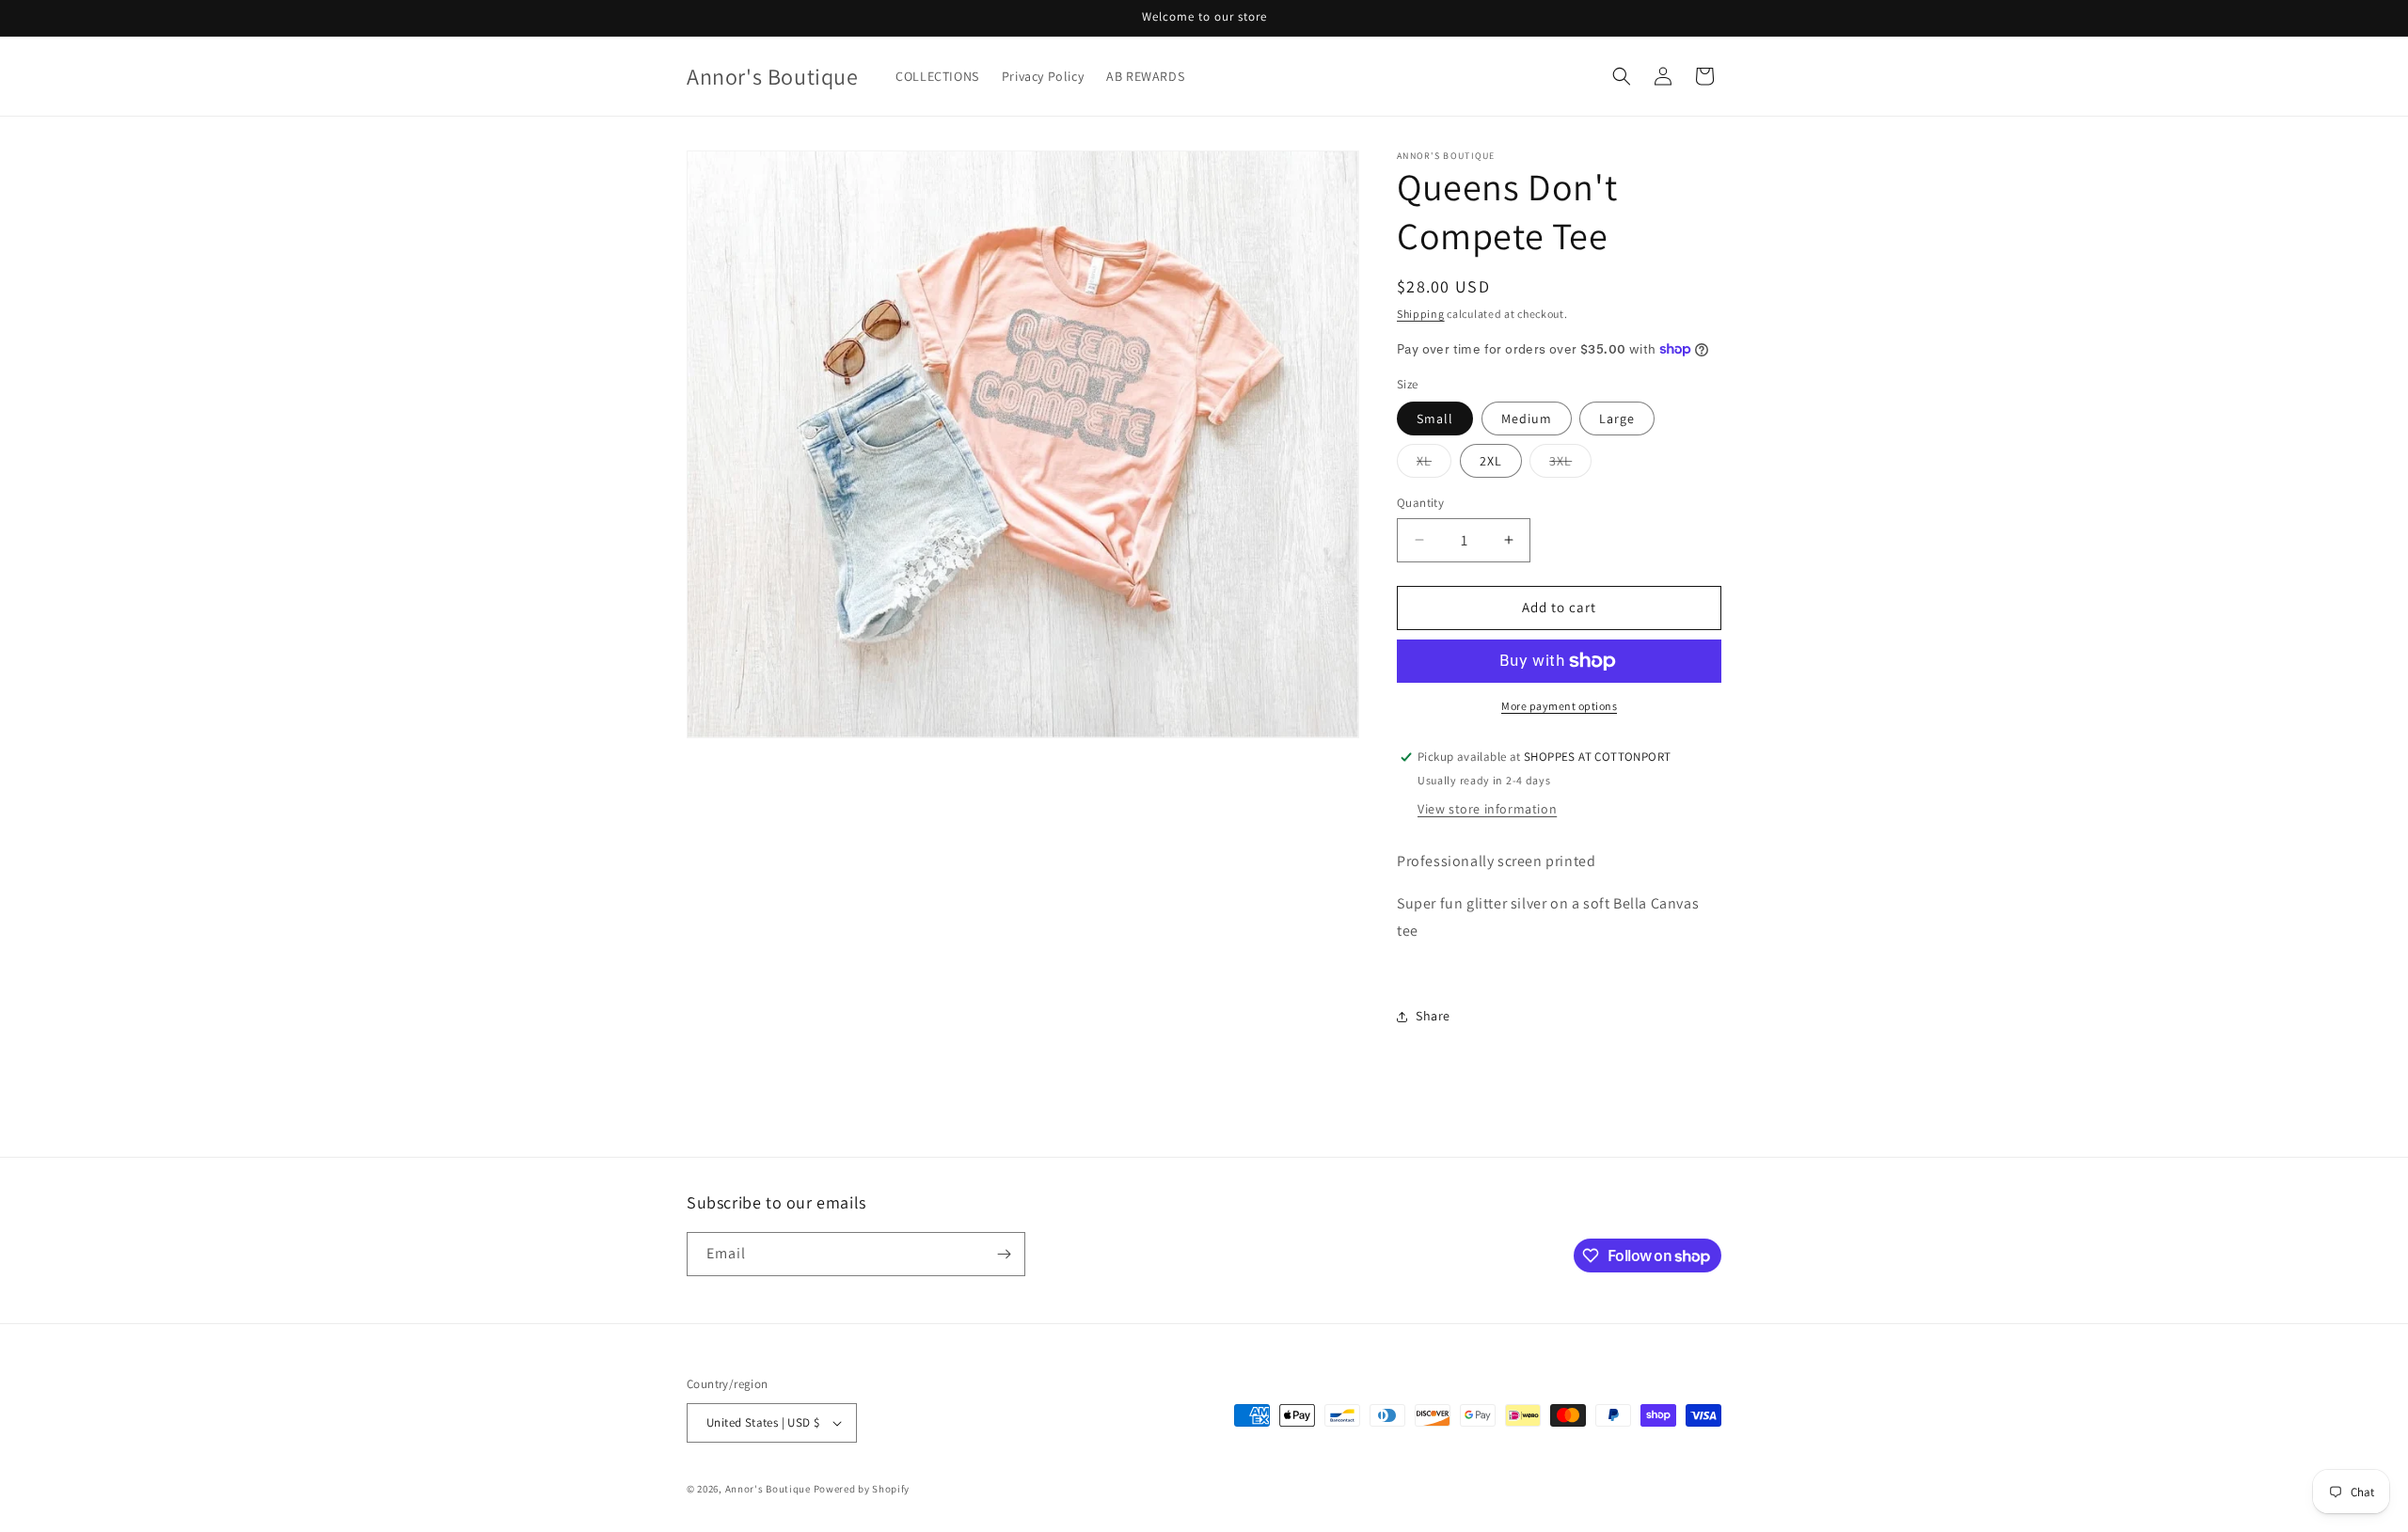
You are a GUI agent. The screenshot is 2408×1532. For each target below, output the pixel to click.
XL (1434, 465)
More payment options (1559, 706)
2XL (1491, 461)
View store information (1487, 809)
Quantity (1420, 503)
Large (1617, 419)
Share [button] (1433, 1016)
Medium (1527, 419)
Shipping (1421, 314)
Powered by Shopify (862, 1489)
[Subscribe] (1004, 1254)
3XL (1570, 465)
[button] (1622, 76)
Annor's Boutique (768, 1489)
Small (1435, 419)
